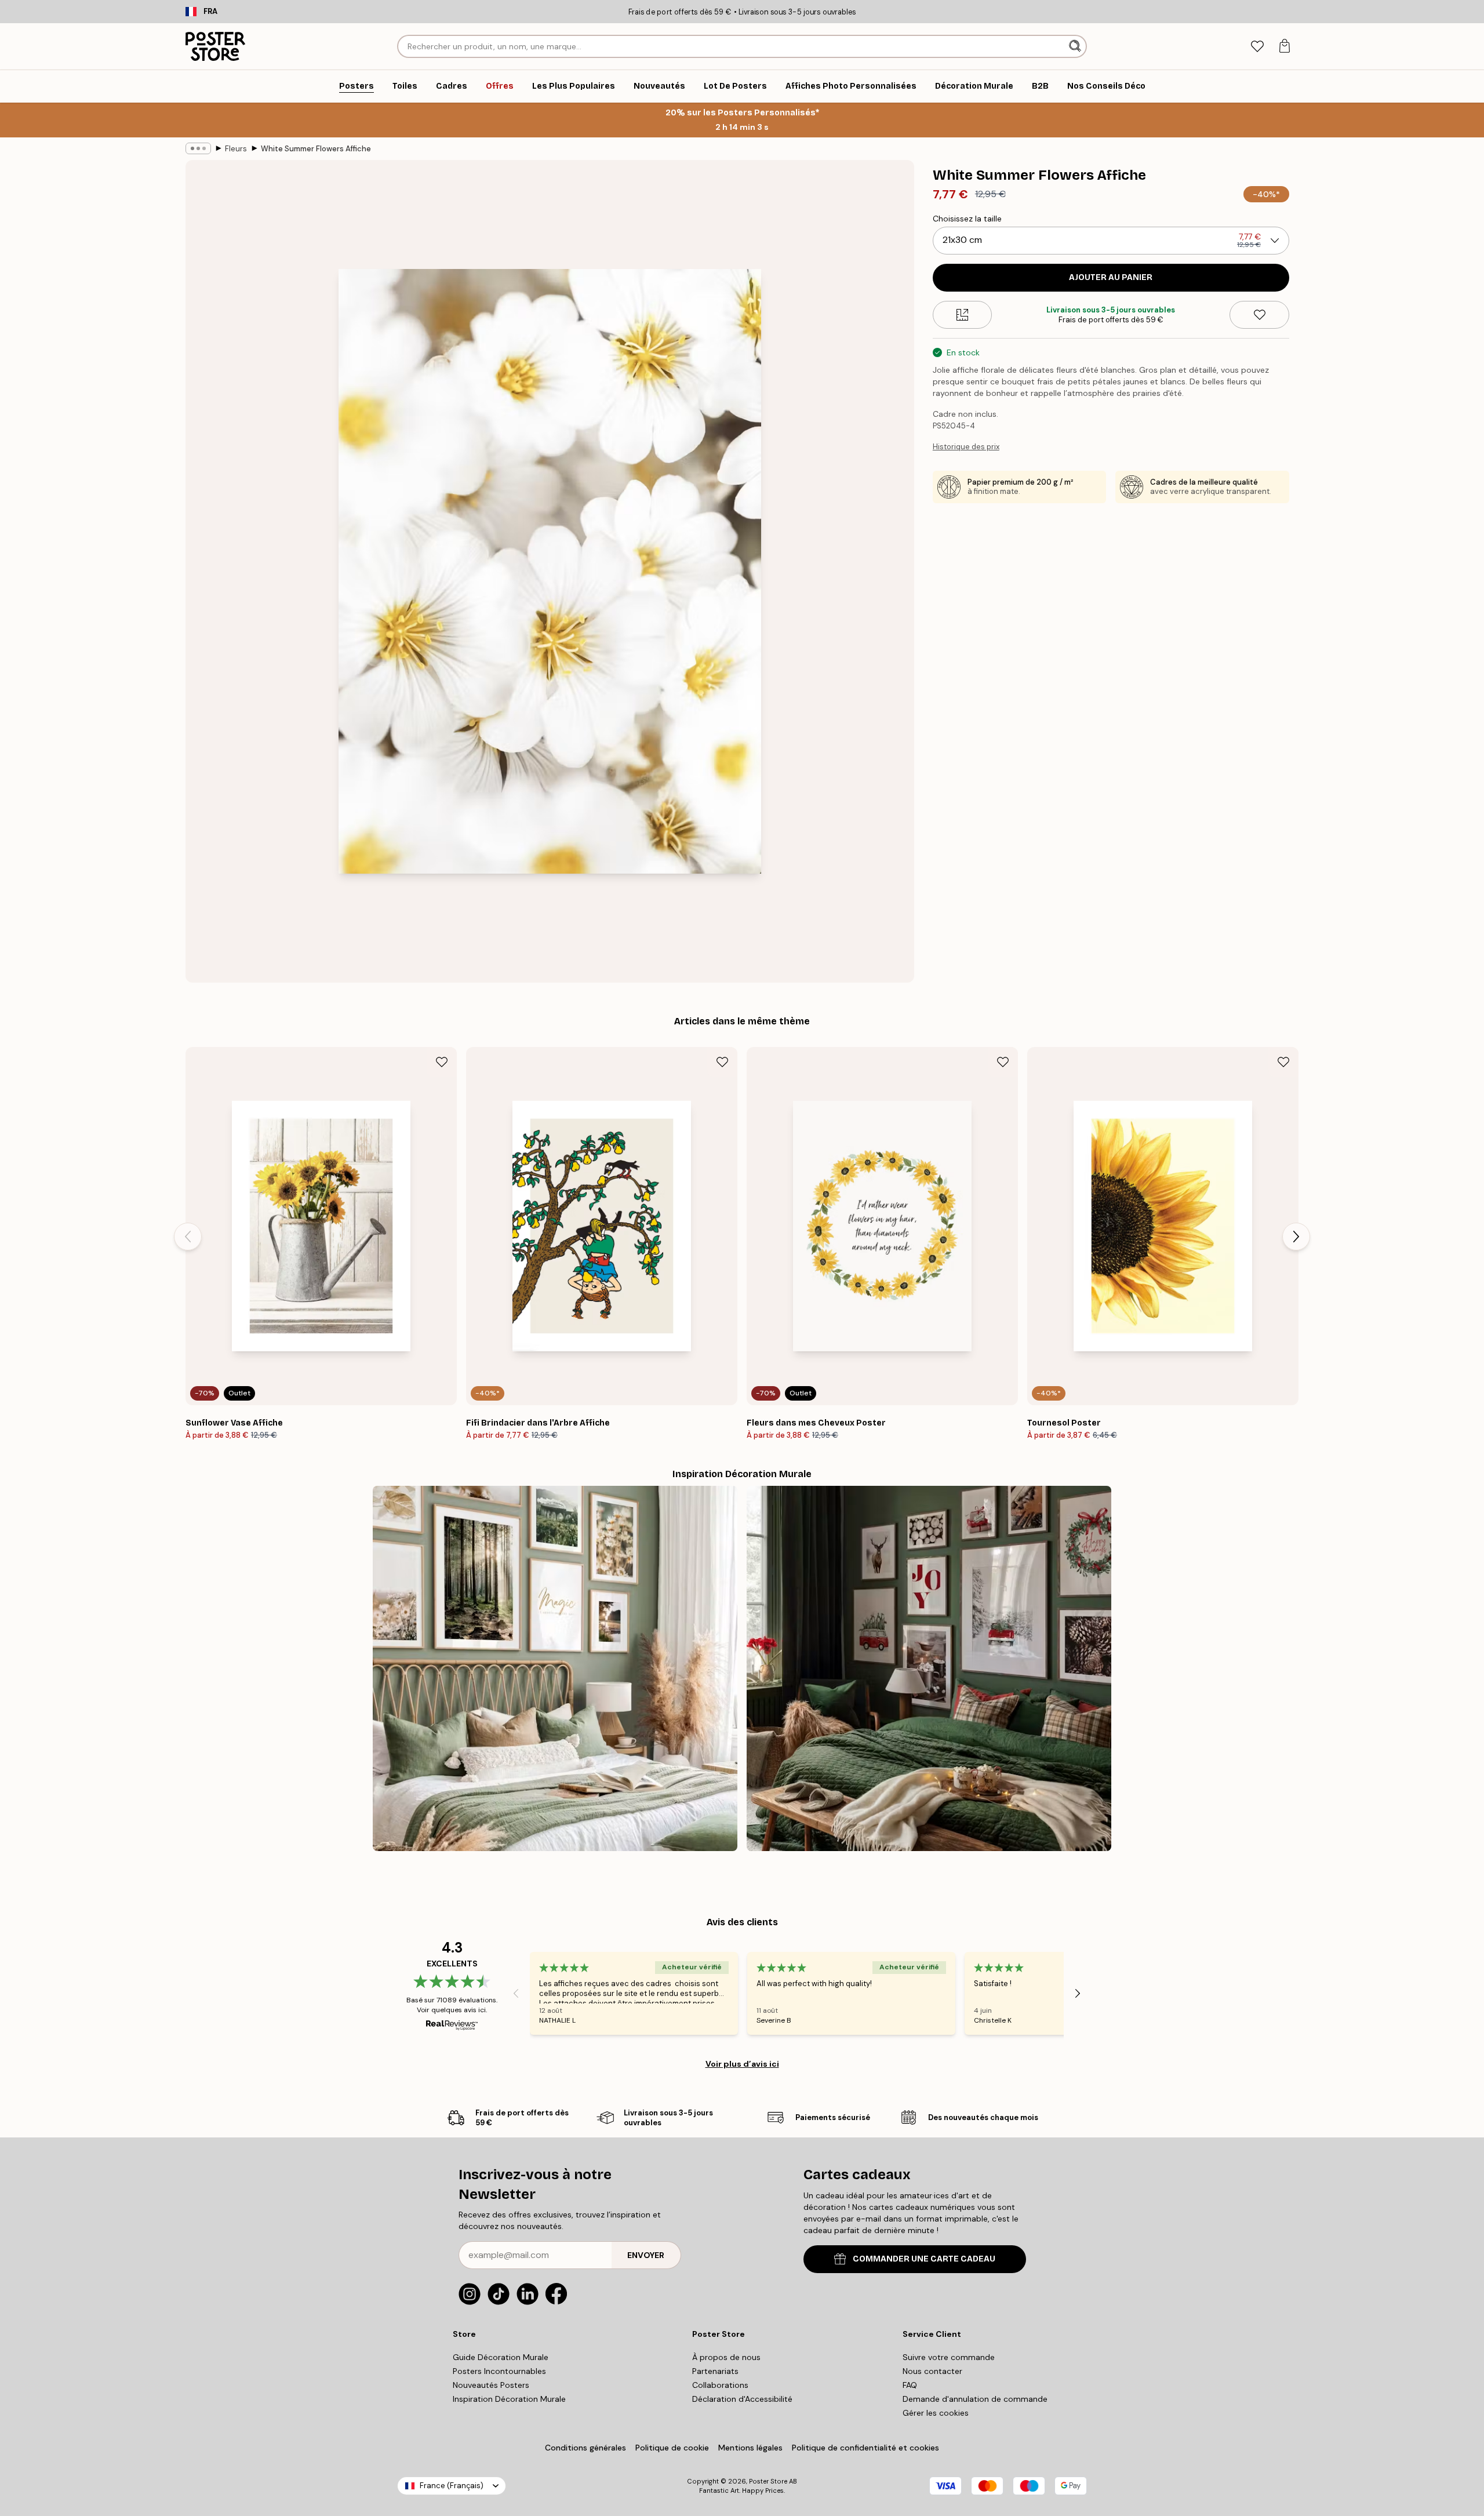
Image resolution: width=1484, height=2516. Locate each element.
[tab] (1257, 47)
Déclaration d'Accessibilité (742, 2399)
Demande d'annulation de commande (975, 2399)
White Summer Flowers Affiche (316, 149)
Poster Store (768, 2481)
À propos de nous (726, 2357)
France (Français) (452, 2486)
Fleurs (236, 149)
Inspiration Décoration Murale (509, 2399)
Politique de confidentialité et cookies (865, 2448)
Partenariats (715, 2371)
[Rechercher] (1076, 46)
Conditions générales (585, 2448)
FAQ (910, 2385)
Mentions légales (750, 2448)
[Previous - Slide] (188, 1237)
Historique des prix (966, 447)
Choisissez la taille (967, 219)
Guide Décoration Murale (501, 2357)
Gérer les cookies (936, 2413)
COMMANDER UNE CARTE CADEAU (924, 2259)
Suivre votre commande (949, 2357)
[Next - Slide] (1296, 1237)
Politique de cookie (672, 2448)
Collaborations (720, 2385)
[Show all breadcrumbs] (198, 148)
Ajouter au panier (1111, 277)
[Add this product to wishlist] (1259, 315)
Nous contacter (932, 2371)
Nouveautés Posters (491, 2385)
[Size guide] (963, 315)
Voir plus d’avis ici (742, 2064)
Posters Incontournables (499, 2371)
